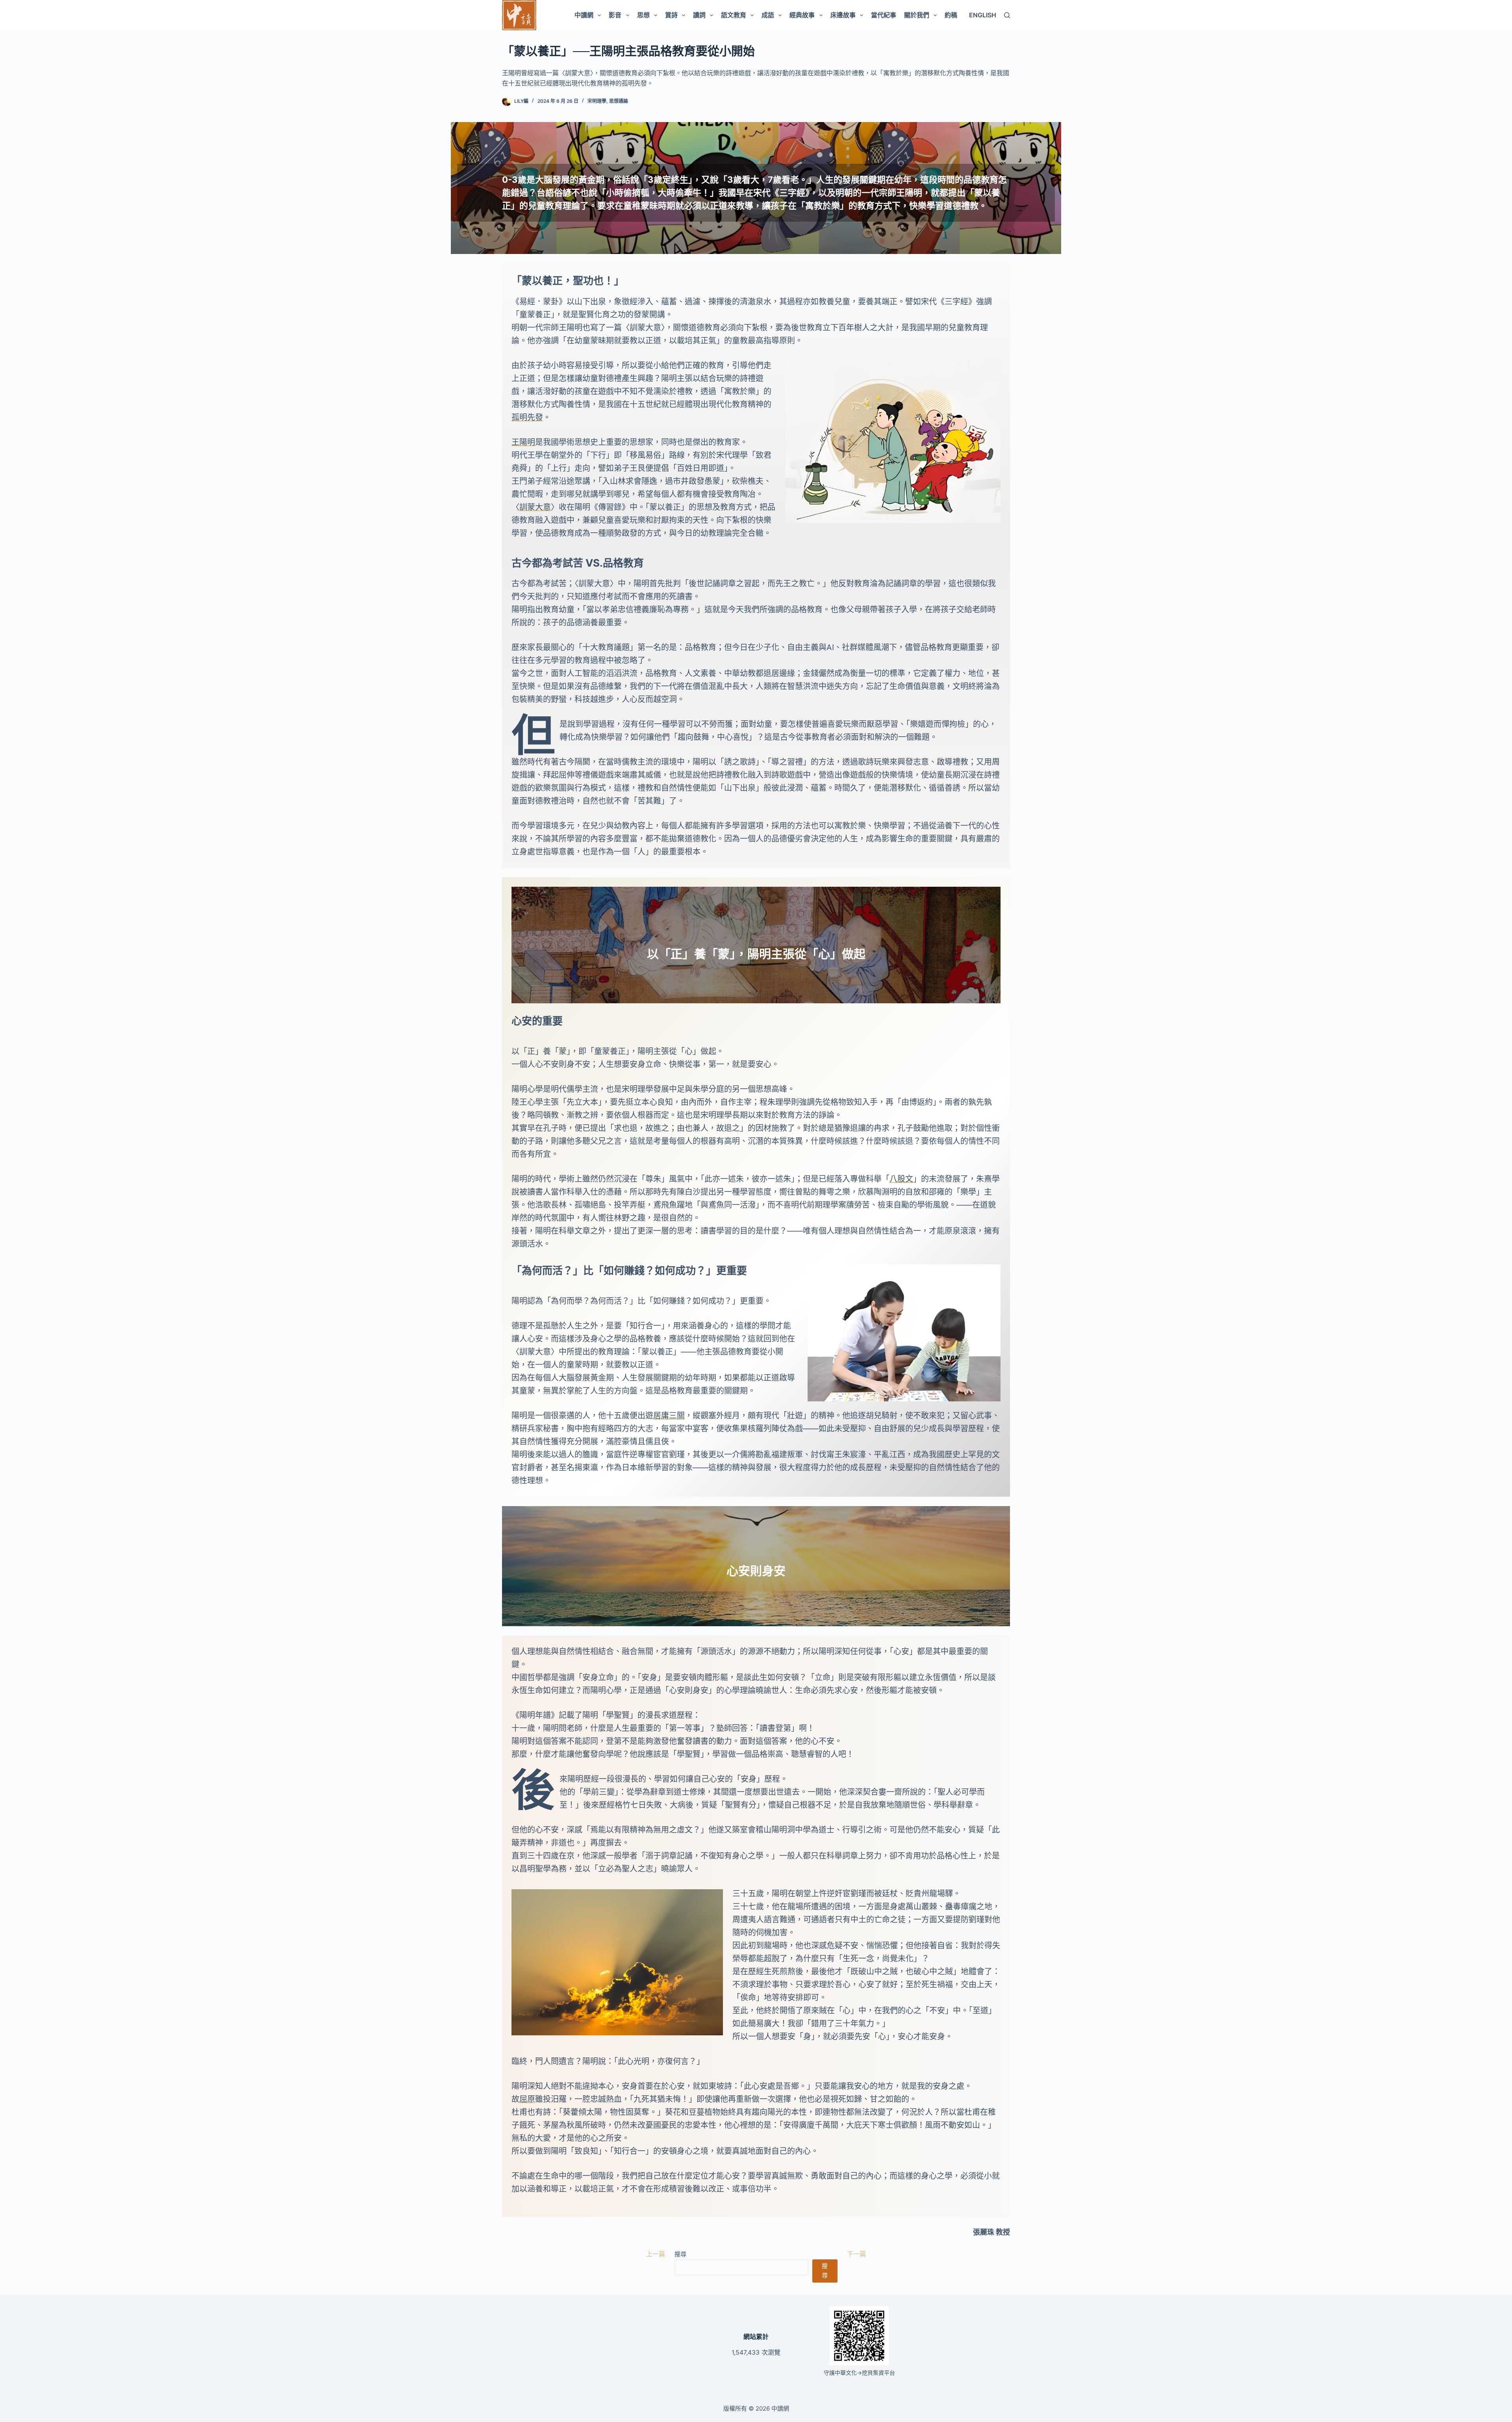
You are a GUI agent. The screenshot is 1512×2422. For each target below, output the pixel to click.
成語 (768, 15)
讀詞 (699, 15)
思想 (643, 15)
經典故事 (802, 15)
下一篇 (856, 2254)
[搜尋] (1007, 15)
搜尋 (680, 2254)
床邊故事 (843, 15)
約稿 (951, 15)
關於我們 (917, 15)
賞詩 (671, 15)
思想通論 (619, 101)
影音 (615, 15)
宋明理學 (597, 101)
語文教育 (734, 15)
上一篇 (656, 2254)
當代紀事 (884, 15)
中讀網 (584, 15)
